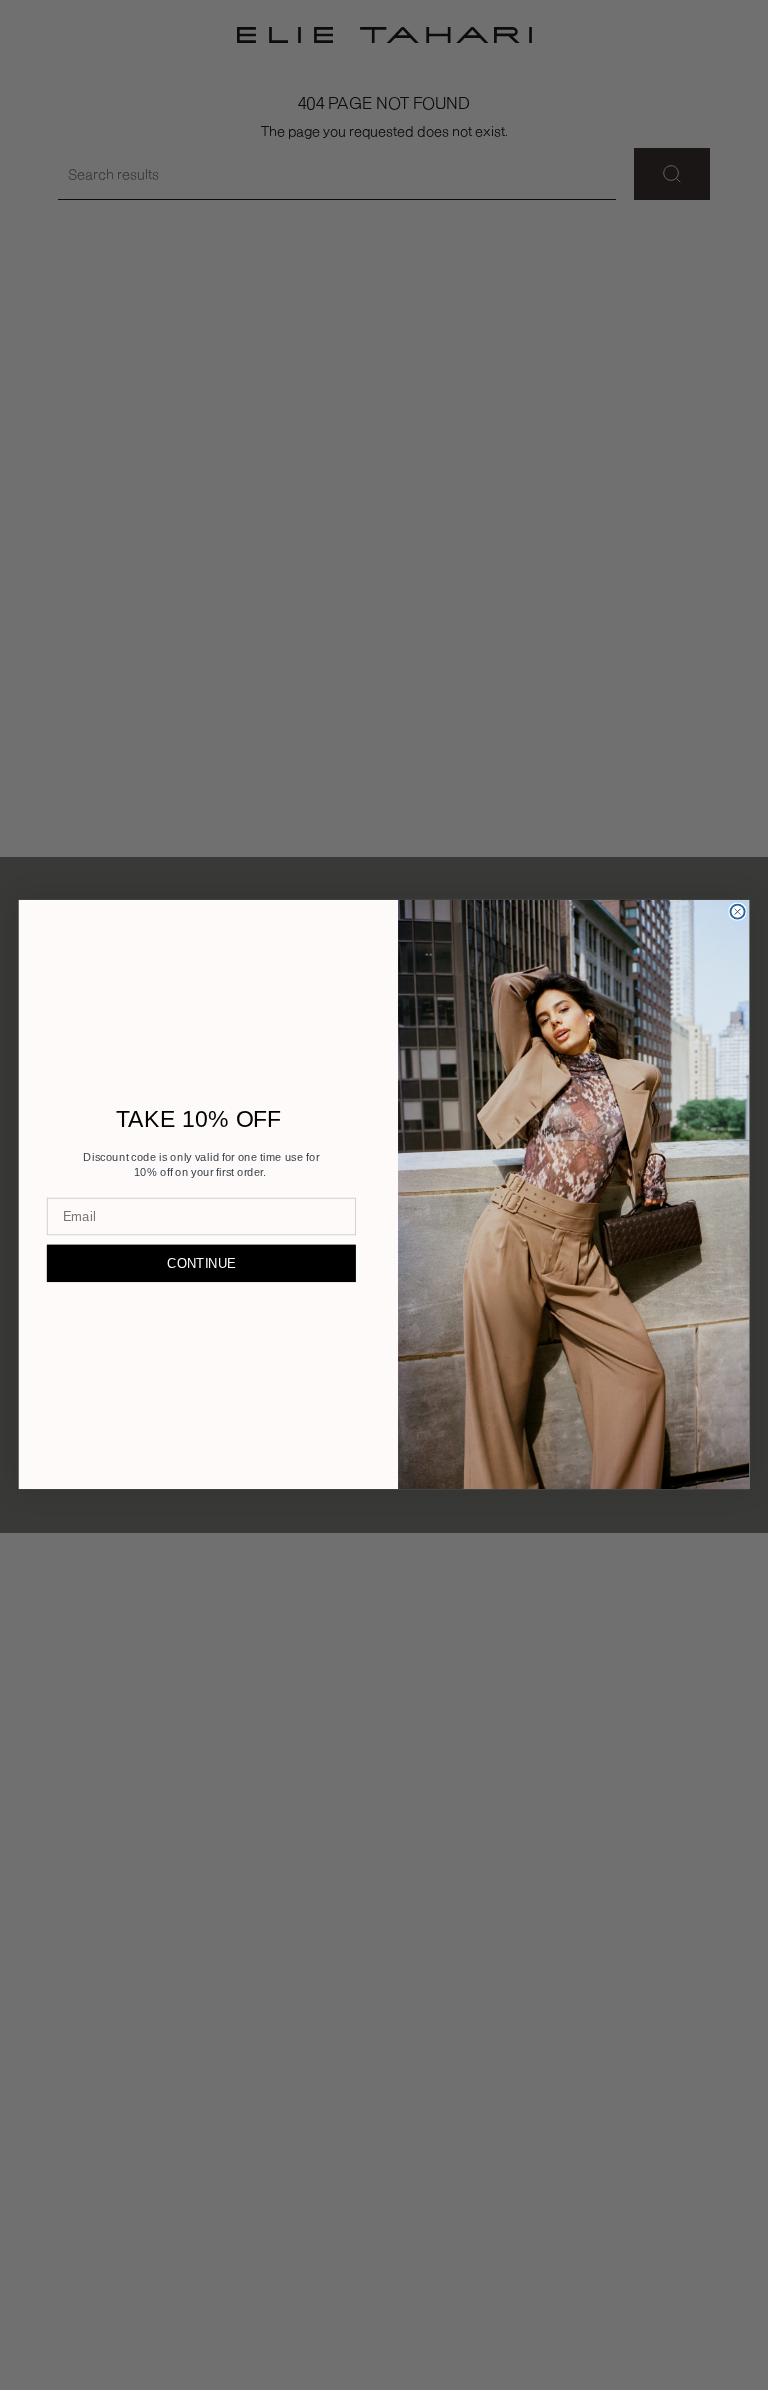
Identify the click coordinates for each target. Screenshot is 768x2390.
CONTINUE (201, 1263)
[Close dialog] (738, 912)
